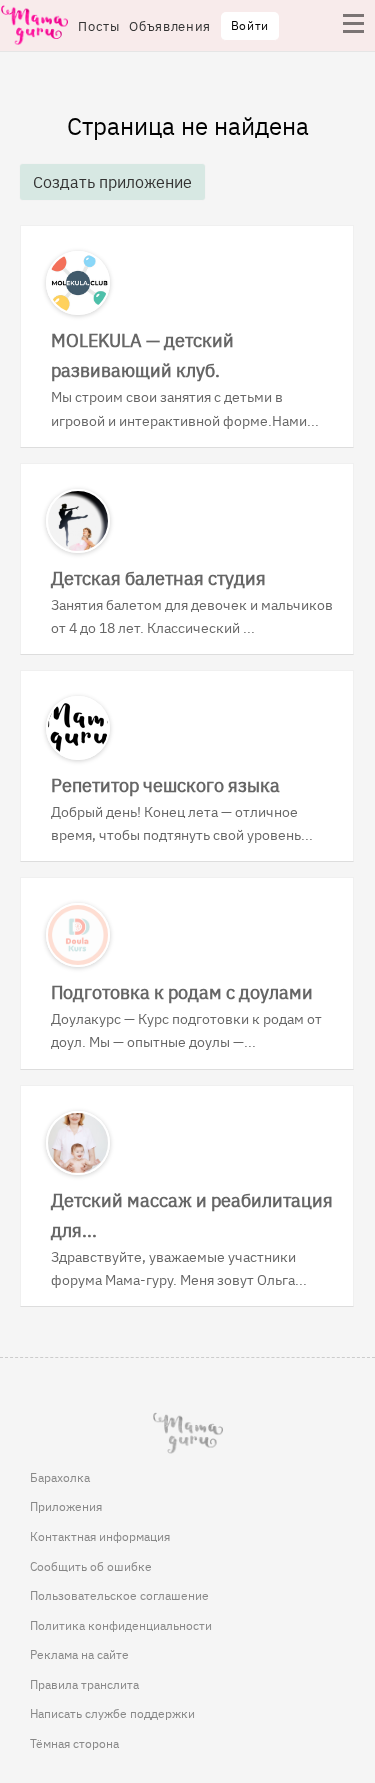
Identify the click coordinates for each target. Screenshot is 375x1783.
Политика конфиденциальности (121, 1625)
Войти (250, 25)
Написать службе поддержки (112, 1713)
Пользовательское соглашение (119, 1595)
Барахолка (60, 1477)
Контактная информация (100, 1536)
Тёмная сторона (74, 1743)
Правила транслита (84, 1684)
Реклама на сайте (79, 1654)
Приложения (66, 1506)
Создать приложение (112, 181)
